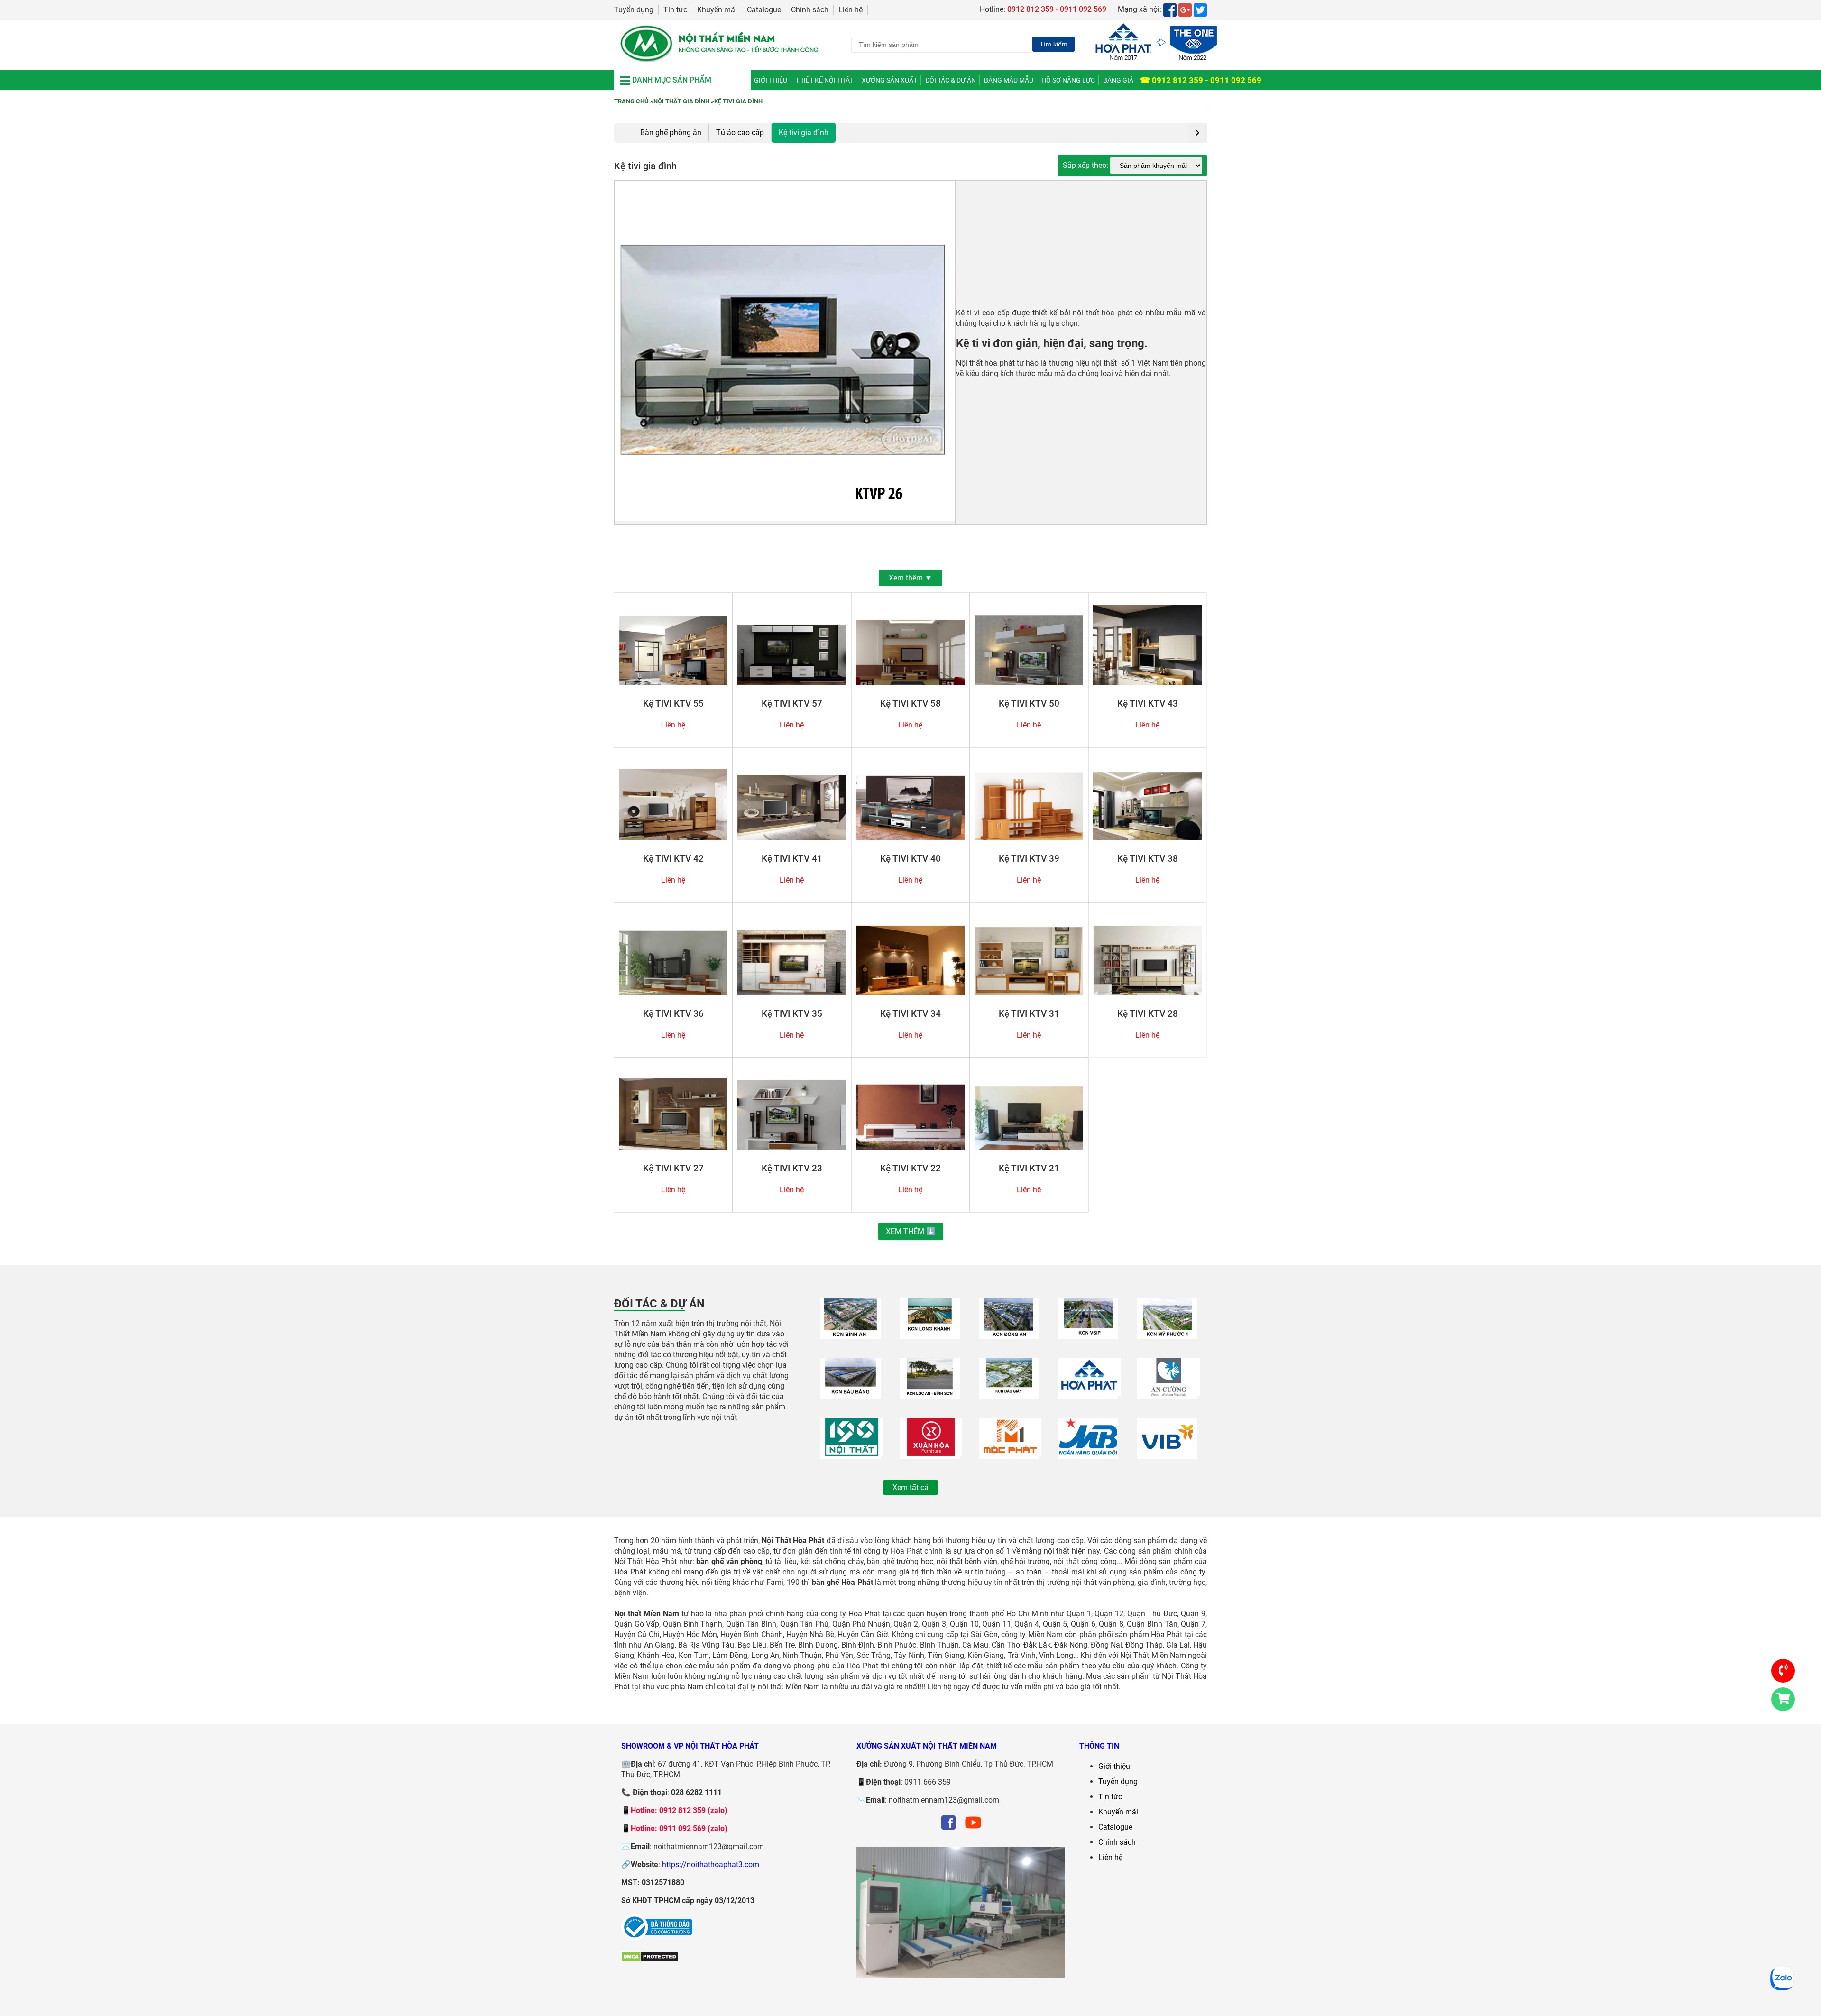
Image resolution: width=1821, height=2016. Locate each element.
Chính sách (810, 10)
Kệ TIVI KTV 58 (910, 704)
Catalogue (764, 10)
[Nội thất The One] (1089, 1394)
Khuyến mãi (717, 10)
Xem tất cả (910, 1487)
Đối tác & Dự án (951, 80)
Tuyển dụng (634, 10)
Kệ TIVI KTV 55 (673, 704)
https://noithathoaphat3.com (711, 1864)
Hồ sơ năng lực (1068, 80)
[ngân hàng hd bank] (1167, 1453)
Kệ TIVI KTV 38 (1148, 859)
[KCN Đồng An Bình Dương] (1009, 1334)
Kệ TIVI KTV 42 (673, 859)
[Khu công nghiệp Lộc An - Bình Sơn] (930, 1394)
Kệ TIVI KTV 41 (792, 859)
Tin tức (675, 10)
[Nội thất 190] (852, 1453)
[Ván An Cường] (1168, 1394)
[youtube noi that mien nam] (973, 1829)
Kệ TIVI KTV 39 (1029, 859)
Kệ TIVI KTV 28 (1148, 1014)
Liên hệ (851, 10)
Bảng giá (1118, 80)
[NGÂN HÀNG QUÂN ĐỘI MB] (1088, 1453)
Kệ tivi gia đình (738, 101)
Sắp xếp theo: (1086, 165)
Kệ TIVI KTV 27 (673, 1169)
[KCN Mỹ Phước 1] (1167, 1334)
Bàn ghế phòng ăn (671, 133)
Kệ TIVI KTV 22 (910, 1169)
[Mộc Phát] (1010, 1453)
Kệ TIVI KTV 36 (673, 1014)
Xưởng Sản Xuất (889, 80)
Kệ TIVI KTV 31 (1029, 1014)
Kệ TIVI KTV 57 (792, 704)
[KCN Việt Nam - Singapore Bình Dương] (1088, 1334)
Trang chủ (631, 101)
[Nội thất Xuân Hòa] (931, 1453)
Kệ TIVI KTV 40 (910, 859)
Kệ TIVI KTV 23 (792, 1169)
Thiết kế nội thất (824, 80)
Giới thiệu (771, 80)
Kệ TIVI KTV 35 (792, 1014)
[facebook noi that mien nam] (948, 1829)
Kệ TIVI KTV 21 (1029, 1169)
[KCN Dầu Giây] (1009, 1394)
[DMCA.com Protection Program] (650, 1960)
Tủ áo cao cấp (740, 133)
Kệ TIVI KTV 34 (910, 1014)
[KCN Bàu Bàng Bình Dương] (851, 1394)
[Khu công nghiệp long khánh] (930, 1334)
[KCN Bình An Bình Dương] (851, 1334)
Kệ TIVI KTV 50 (1029, 704)
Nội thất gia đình (681, 101)
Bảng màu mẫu (1009, 80)
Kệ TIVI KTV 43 (1148, 704)
